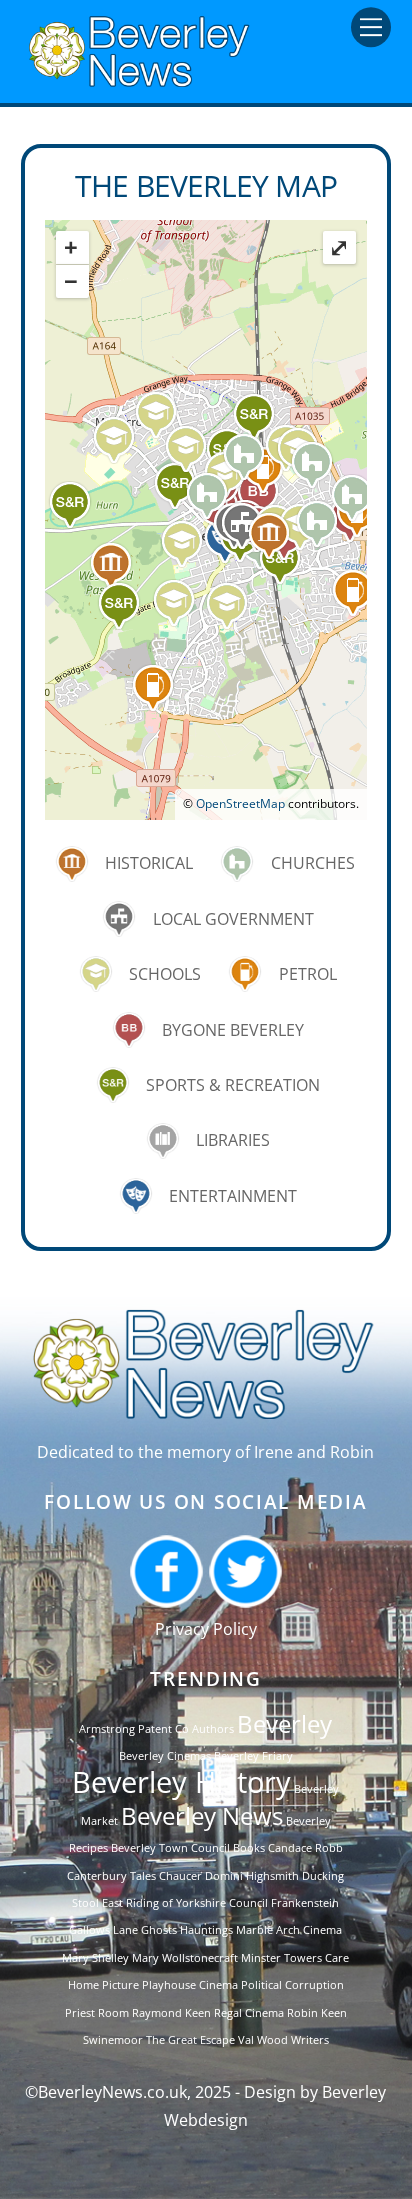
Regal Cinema (249, 2013)
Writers (310, 2040)
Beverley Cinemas (165, 1756)
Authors (213, 1729)
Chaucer (180, 1876)
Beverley (284, 1723)
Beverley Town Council (170, 1848)
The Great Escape (190, 2040)
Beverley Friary (253, 1756)
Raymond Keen (171, 2013)
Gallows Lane (103, 1930)
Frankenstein (305, 1903)
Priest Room (97, 2013)
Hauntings (206, 1930)
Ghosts (159, 1930)
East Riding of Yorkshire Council (185, 1903)
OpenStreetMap (240, 803)
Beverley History (181, 1782)
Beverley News (202, 1815)
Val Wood (263, 2040)
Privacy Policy (206, 1629)
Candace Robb (305, 1848)
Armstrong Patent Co (134, 1729)
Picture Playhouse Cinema (170, 1985)
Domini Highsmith (252, 1876)
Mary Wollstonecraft (185, 1958)
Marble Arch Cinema (289, 1930)
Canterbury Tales (111, 1876)
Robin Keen (317, 2013)
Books (249, 1848)
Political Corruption (292, 1985)
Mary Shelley (95, 1958)
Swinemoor (113, 2040)
